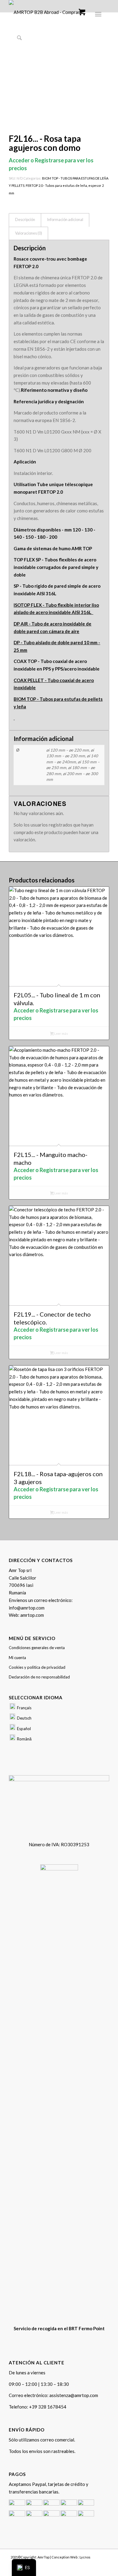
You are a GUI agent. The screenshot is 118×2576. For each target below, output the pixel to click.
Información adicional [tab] (65, 220)
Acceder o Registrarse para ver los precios (56, 1014)
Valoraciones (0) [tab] (29, 233)
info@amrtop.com (27, 1608)
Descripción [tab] (25, 220)
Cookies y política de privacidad (37, 1667)
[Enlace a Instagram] (96, 2564)
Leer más (61, 1033)
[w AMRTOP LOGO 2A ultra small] (49, 12)
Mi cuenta (17, 1658)
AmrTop (43, 2557)
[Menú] (97, 13)
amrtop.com (32, 1615)
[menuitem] (99, 13)
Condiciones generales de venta (37, 1648)
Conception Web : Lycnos (71, 2557)
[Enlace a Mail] (105, 2564)
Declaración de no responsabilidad (39, 1677)
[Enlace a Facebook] (87, 2564)
